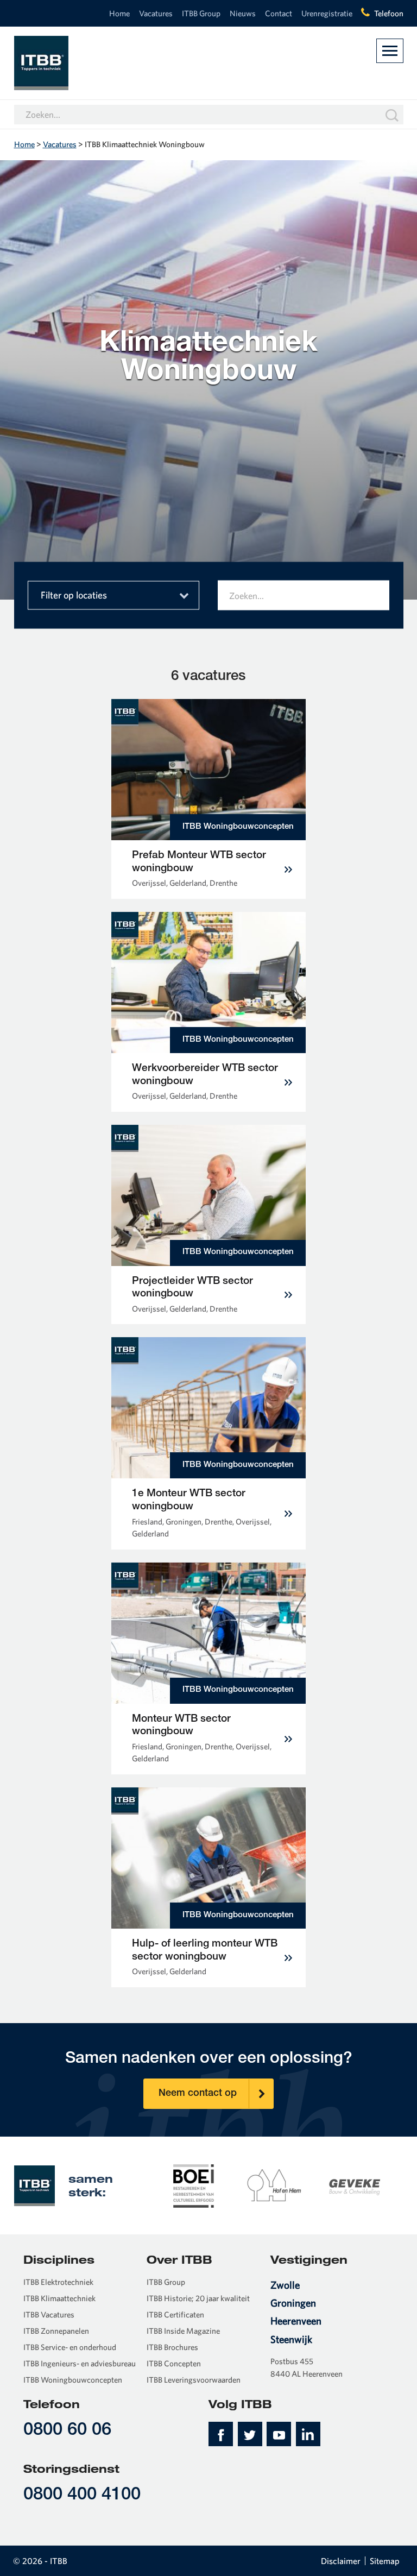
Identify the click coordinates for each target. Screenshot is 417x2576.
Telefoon (389, 13)
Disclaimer (341, 2561)
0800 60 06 (67, 2431)
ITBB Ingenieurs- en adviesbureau (80, 2363)
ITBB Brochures (172, 2347)
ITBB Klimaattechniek (59, 2298)
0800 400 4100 (82, 2495)
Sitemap (385, 2561)
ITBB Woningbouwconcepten (73, 2380)
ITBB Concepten (174, 2363)
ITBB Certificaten (175, 2314)
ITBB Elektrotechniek (58, 2282)
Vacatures (156, 13)
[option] (194, 2185)
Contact (279, 13)
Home (119, 13)
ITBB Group (201, 13)
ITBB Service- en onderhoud (70, 2347)
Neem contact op (198, 2094)
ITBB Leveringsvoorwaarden (194, 2380)
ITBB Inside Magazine (183, 2331)
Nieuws (243, 13)
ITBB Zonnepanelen (56, 2331)
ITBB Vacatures (49, 2314)
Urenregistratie (327, 13)
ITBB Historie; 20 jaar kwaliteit (198, 2298)
